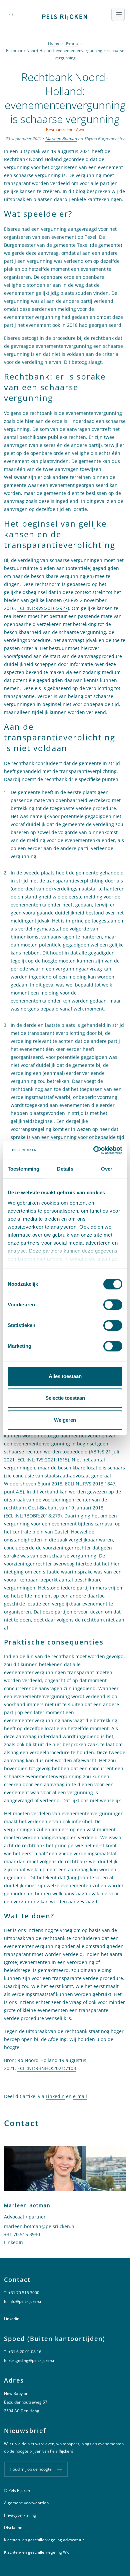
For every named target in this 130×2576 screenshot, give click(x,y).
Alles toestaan (65, 1376)
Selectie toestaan (65, 1398)
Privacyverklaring (20, 2515)
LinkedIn (55, 2096)
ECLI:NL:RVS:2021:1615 (42, 1460)
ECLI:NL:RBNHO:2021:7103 (47, 2068)
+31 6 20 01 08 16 (25, 2352)
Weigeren (65, 1420)
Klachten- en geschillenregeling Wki (37, 2552)
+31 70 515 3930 (22, 2234)
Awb (80, 130)
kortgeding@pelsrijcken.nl (32, 2360)
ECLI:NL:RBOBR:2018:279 (33, 1516)
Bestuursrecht (59, 130)
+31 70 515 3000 (24, 2293)
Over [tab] (107, 1169)
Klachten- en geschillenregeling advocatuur (44, 2540)
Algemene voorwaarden (26, 2503)
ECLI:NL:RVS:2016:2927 (42, 608)
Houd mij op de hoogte (31, 2469)
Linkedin (12, 2319)
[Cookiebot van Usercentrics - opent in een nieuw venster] (93, 1150)
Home (54, 43)
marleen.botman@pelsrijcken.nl (40, 2226)
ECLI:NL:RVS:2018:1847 (90, 1484)
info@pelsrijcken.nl (26, 2301)
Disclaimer (14, 2527)
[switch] (113, 1305)
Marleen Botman (61, 139)
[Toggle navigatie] (118, 14)
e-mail (80, 2096)
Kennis (72, 43)
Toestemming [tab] (23, 1169)
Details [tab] (65, 1169)
